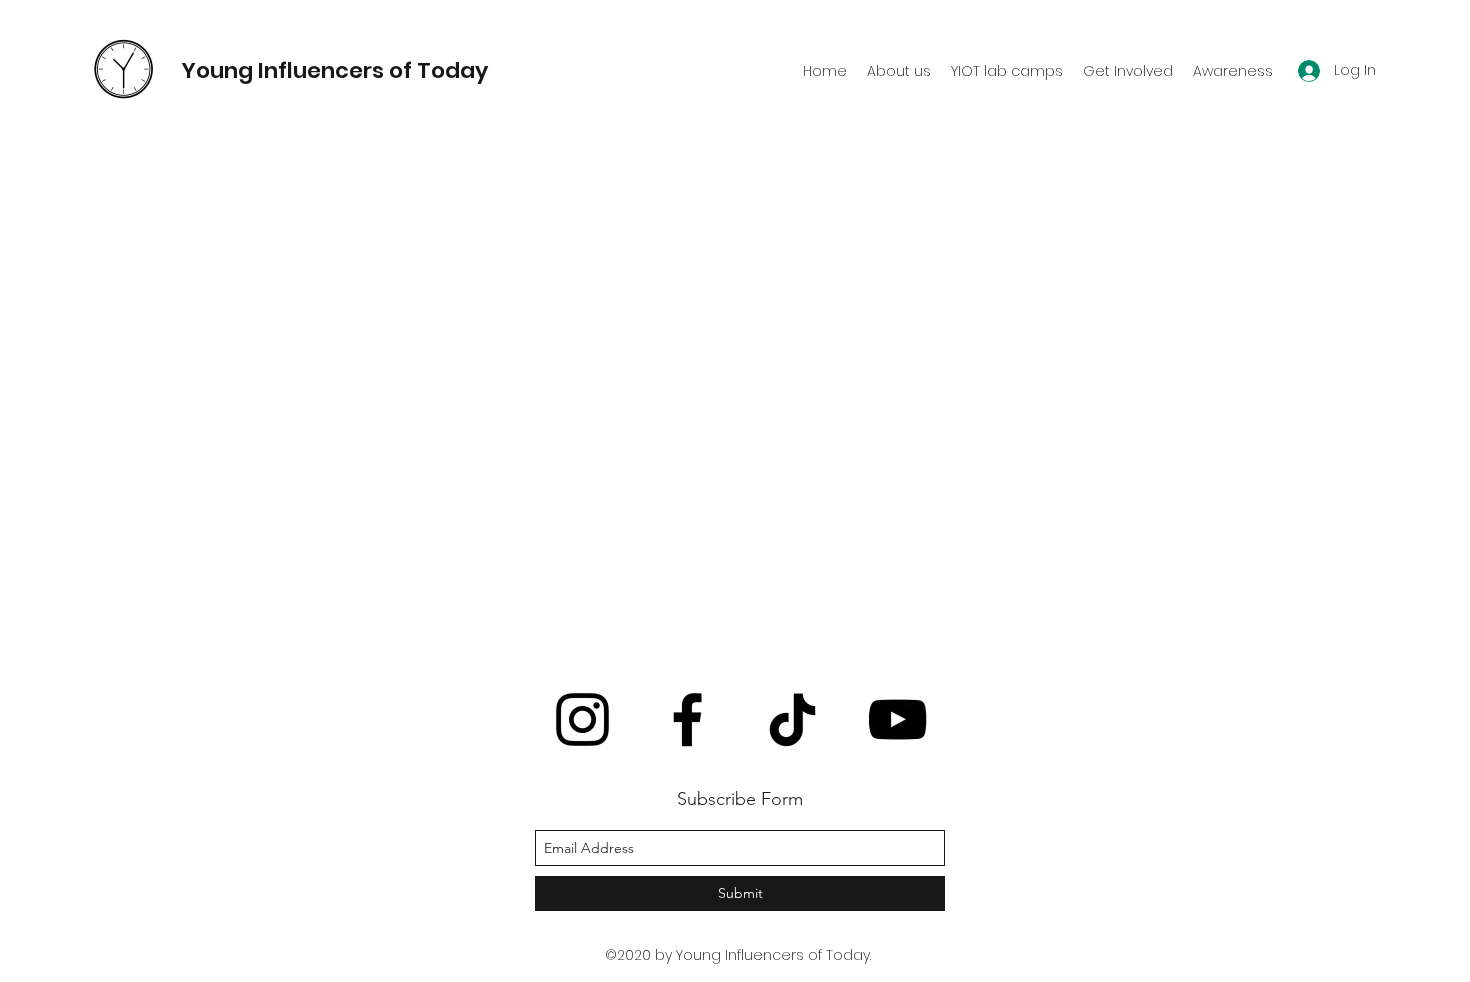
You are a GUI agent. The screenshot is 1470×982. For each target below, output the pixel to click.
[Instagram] (582, 719)
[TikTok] (792, 719)
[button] (1007, 71)
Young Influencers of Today (334, 70)
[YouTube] (897, 719)
